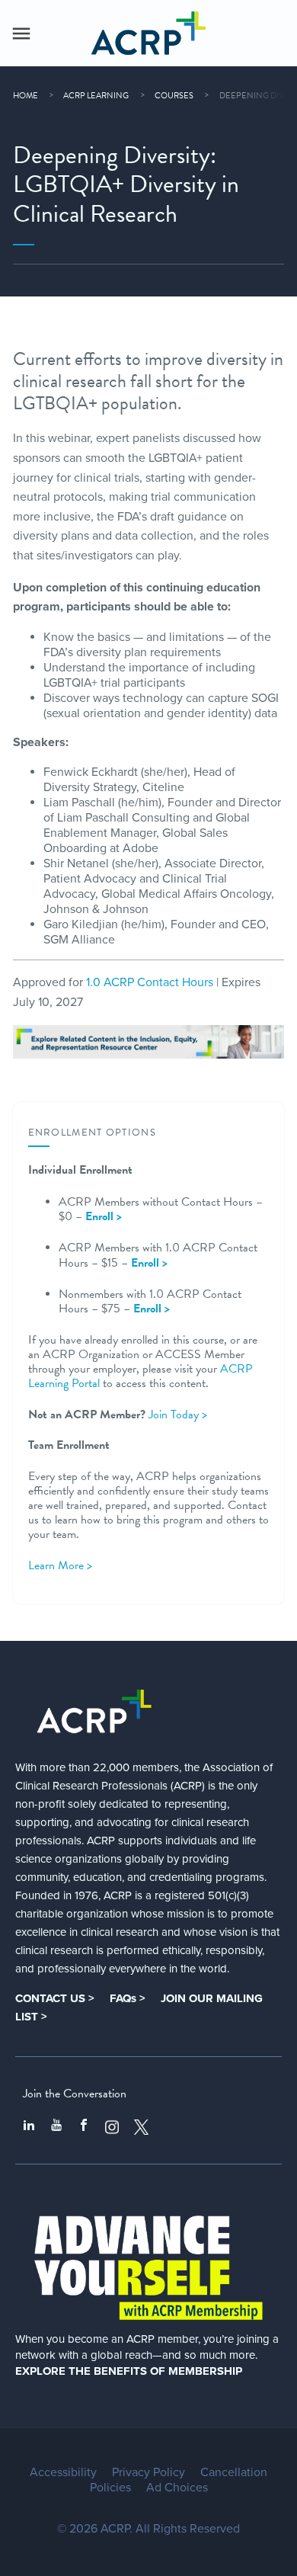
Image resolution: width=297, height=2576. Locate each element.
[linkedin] (29, 2127)
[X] (142, 2127)
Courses (174, 96)
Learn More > (60, 1565)
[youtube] (56, 2127)
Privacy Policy (148, 2472)
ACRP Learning (96, 96)
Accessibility (63, 2472)
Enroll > (149, 1263)
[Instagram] (112, 2127)
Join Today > (178, 1415)
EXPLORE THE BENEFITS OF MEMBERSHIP (129, 2371)
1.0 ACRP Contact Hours (150, 982)
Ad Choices (177, 2488)
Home (26, 96)
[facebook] (84, 2127)
